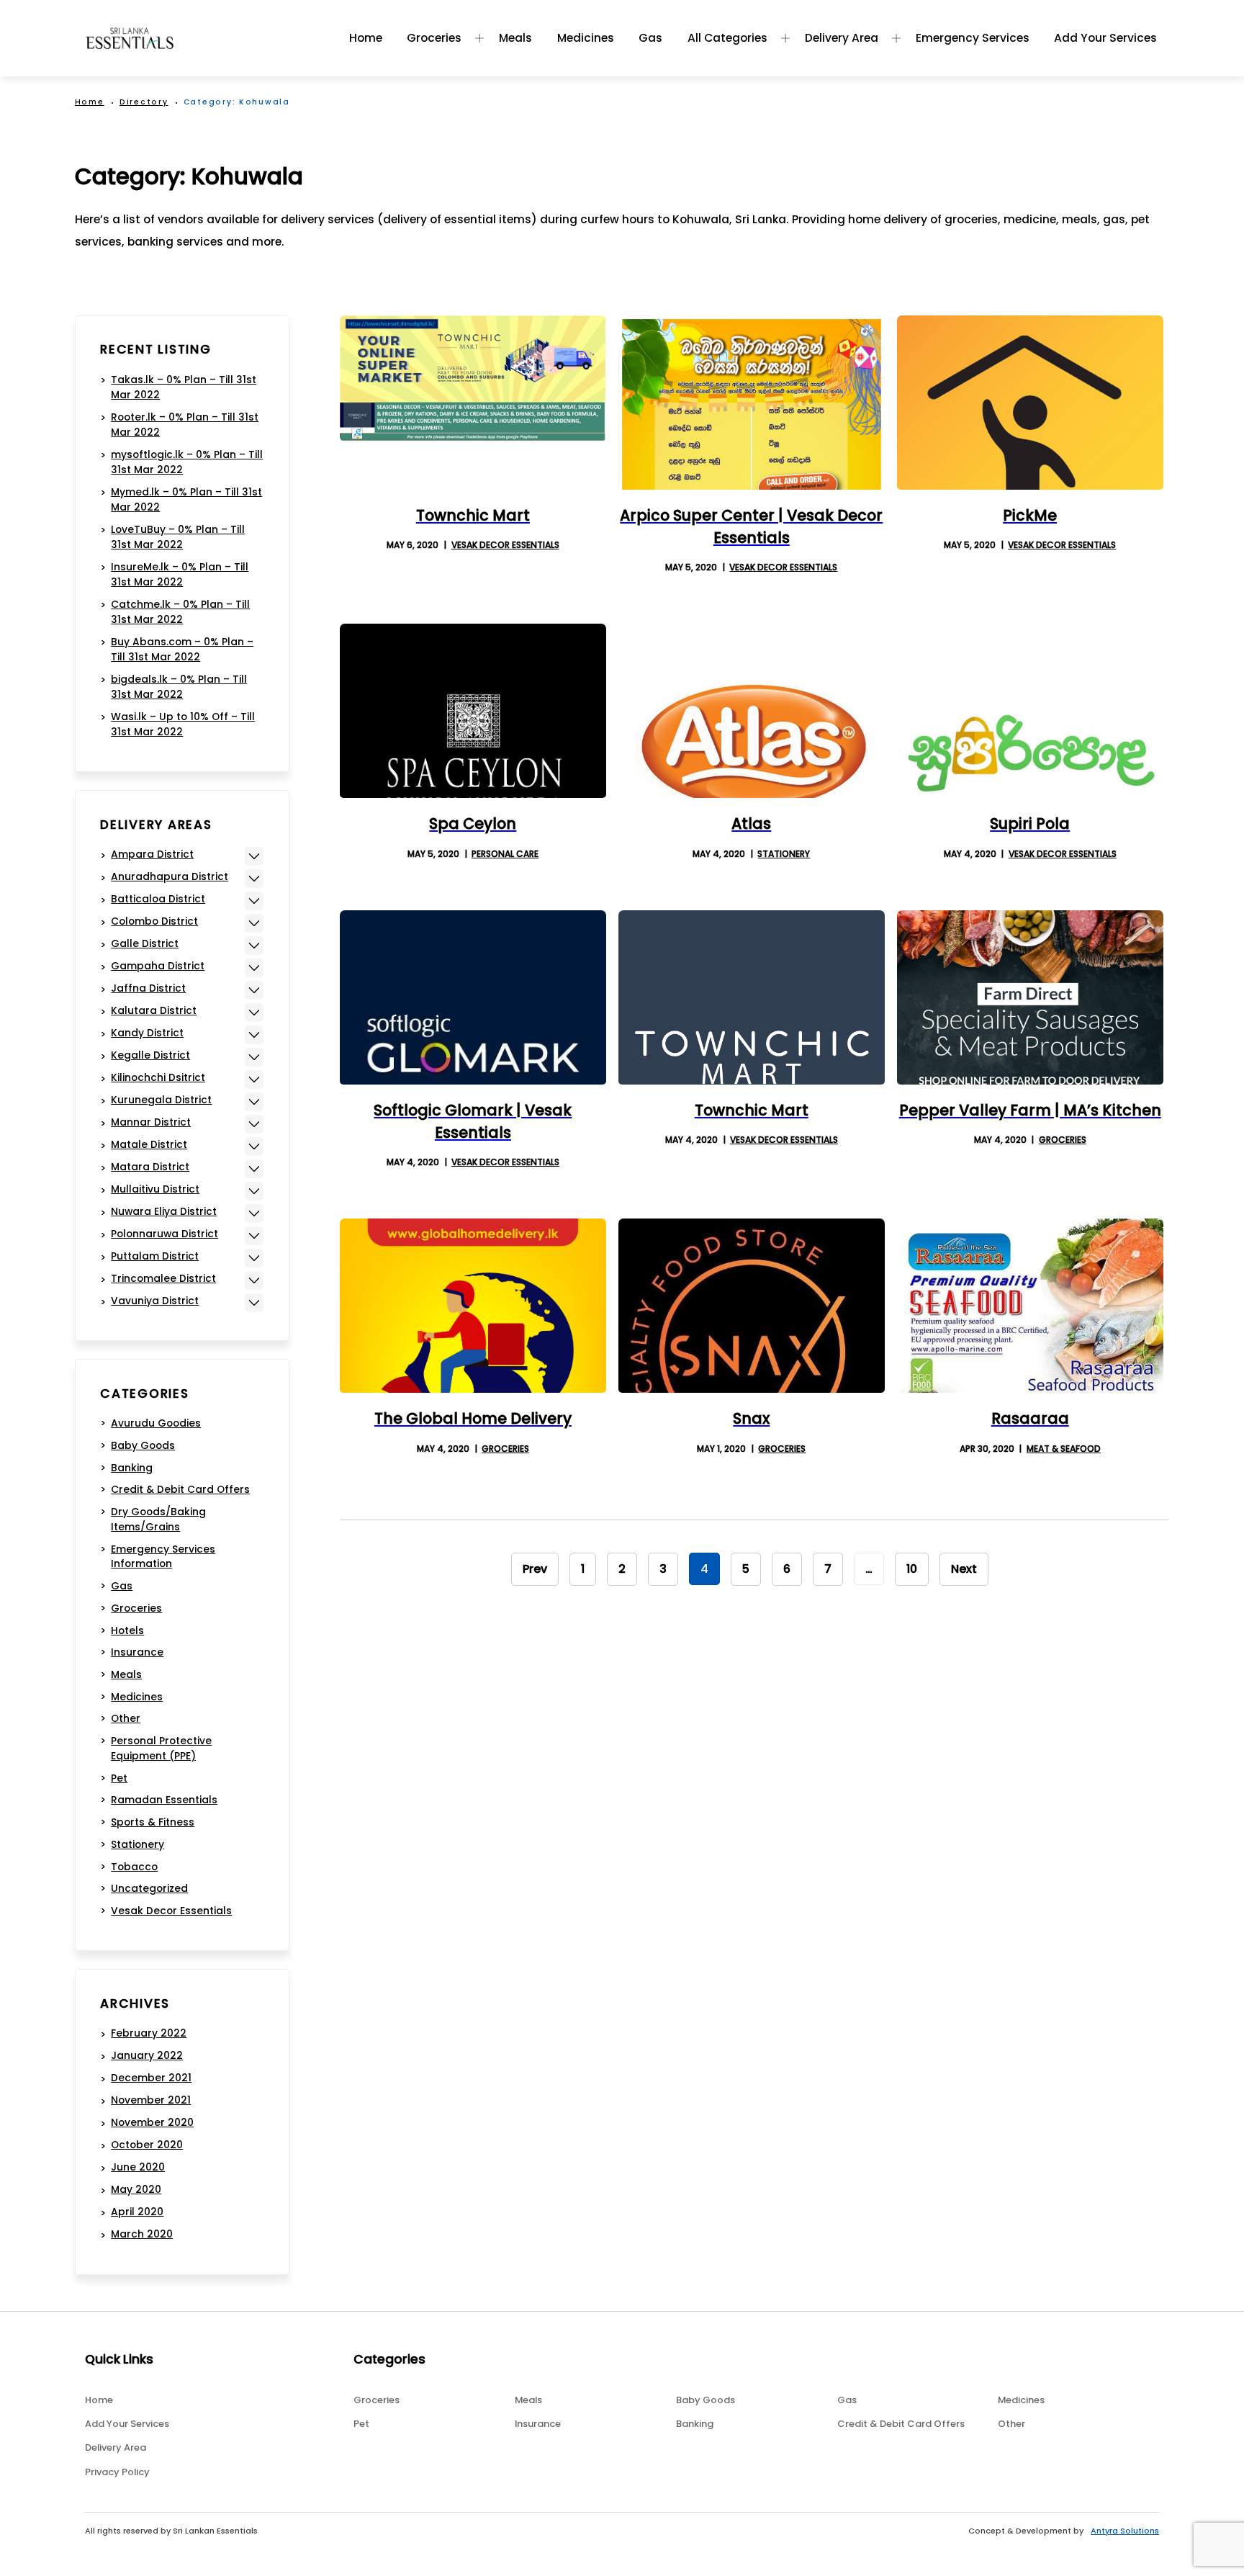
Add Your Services (1105, 38)
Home (366, 38)
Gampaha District (158, 966)
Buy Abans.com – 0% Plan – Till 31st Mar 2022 (182, 649)
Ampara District (152, 854)
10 (912, 1569)
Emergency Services (973, 38)
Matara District (150, 1167)
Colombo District (154, 921)
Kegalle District (150, 1055)
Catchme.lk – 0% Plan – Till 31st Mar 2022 (180, 612)
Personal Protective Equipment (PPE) (161, 1748)
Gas (650, 38)
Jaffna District (148, 988)
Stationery (784, 854)
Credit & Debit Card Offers (180, 1489)
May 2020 (136, 2189)
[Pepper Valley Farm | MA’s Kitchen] (1030, 997)
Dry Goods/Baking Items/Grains (158, 1519)
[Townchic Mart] (473, 403)
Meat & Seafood (1064, 1449)
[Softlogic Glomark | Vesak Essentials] (473, 997)
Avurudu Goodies (156, 1423)
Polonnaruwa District (164, 1234)
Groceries (434, 38)
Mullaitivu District (155, 1189)
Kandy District (147, 1033)
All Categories (727, 38)
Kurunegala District (161, 1100)
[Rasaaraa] (1030, 1306)
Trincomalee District (163, 1278)
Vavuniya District (155, 1301)
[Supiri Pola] (1030, 711)
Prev (535, 1569)
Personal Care (505, 854)
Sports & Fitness (153, 1822)
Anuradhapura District (170, 876)
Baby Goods (143, 1445)
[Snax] (752, 1306)
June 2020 (138, 2167)
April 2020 (137, 2212)
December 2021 (151, 2078)
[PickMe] (1030, 403)
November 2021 (151, 2100)
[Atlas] (752, 711)
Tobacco (134, 1867)
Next (964, 1569)
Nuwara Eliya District (164, 1211)
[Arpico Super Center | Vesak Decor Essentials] (752, 403)
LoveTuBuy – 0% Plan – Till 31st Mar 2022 (178, 537)
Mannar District (151, 1122)
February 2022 (149, 2033)
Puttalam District (155, 1256)
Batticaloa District (158, 899)
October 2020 (147, 2145)
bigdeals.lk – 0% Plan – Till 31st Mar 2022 (179, 687)
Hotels (127, 1630)
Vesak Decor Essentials (505, 545)
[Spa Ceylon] (473, 711)
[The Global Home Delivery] (473, 1306)
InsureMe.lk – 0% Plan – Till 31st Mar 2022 (180, 574)
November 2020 (152, 2122)
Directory (144, 102)
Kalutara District (154, 1010)
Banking (132, 1468)
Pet (119, 1778)
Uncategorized (149, 1888)
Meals (515, 38)
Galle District (145, 943)
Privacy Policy (117, 2472)
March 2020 (142, 2234)
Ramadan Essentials (164, 1800)
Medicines (586, 38)
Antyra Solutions (1125, 2531)
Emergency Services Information (163, 1557)
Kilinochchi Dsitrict (158, 1077)
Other (126, 1718)
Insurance (137, 1652)
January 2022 (147, 2055)
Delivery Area (842, 38)
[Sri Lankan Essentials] (130, 38)
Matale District (149, 1144)
